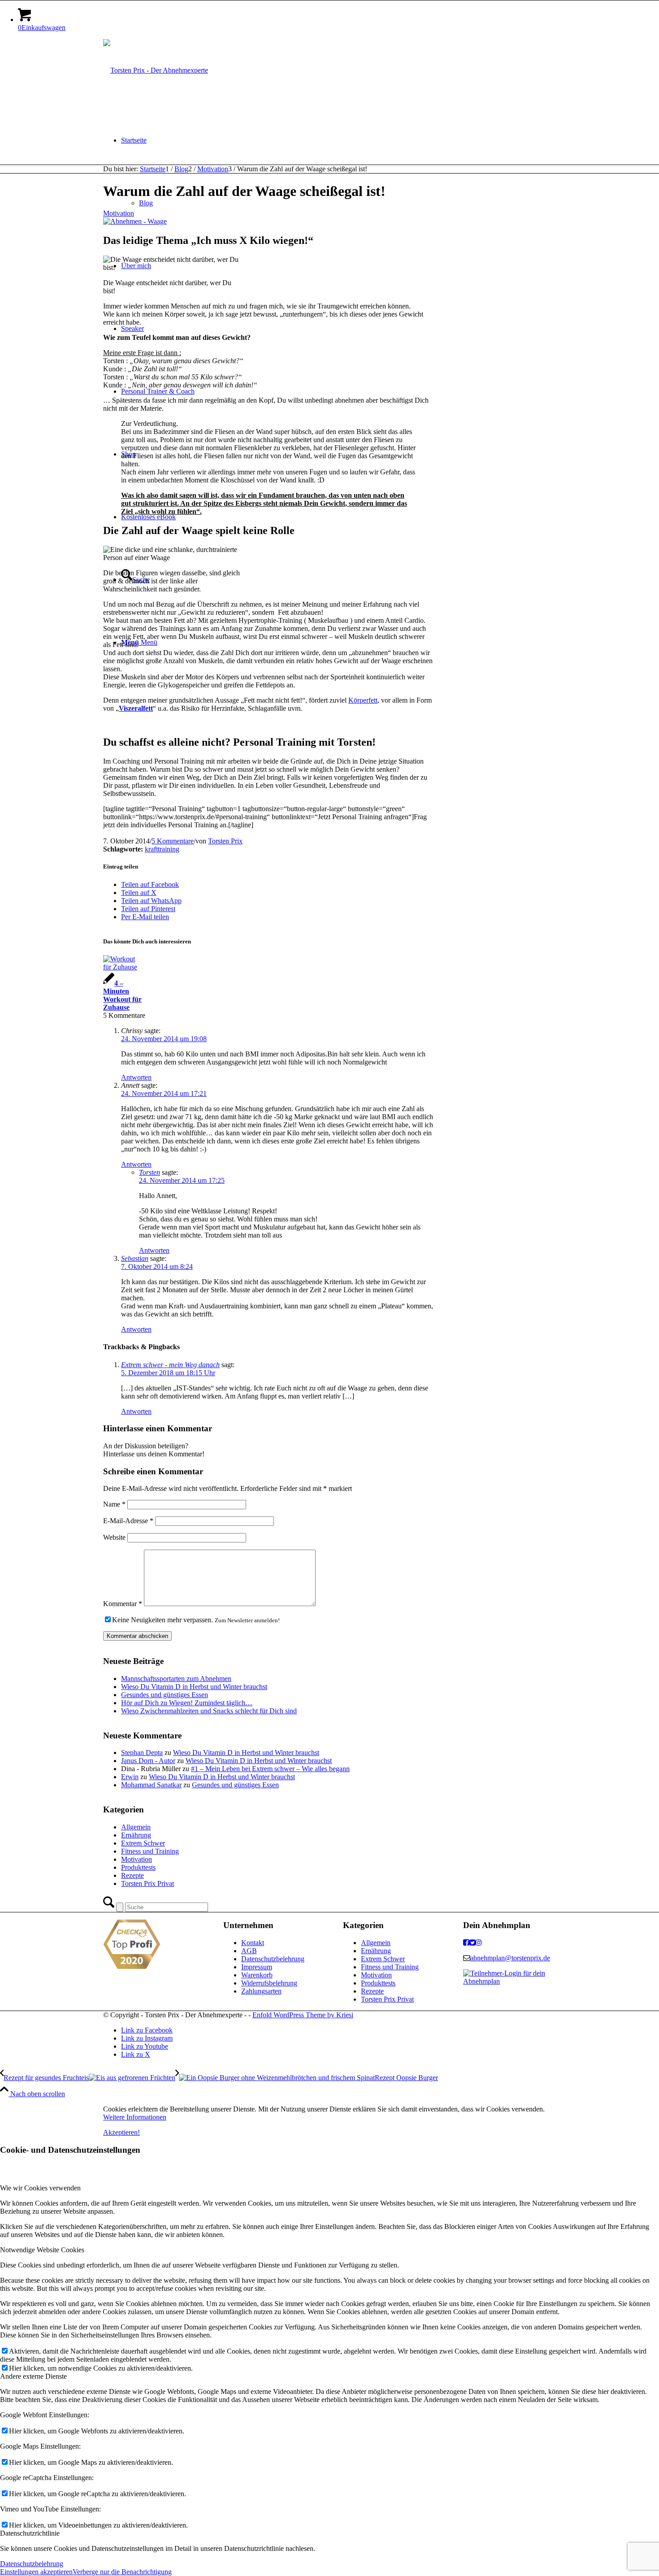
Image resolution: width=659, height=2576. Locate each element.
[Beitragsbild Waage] (135, 221)
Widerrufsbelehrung (269, 1983)
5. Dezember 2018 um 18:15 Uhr (168, 1373)
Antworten (136, 1077)
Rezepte (132, 1875)
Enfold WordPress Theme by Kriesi (303, 2015)
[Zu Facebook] (466, 1943)
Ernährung (136, 1835)
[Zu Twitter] (473, 1943)
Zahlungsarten (261, 1991)
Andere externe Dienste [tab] (33, 2376)
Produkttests (138, 1867)
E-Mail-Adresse (128, 1521)
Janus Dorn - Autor (148, 1761)
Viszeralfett (136, 708)
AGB (249, 1951)
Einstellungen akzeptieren (36, 2572)
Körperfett (363, 700)
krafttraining (162, 849)
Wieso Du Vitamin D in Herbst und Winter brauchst (194, 1687)
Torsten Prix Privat (147, 1883)
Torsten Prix (225, 841)
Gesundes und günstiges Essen (165, 1695)
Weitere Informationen (135, 2117)
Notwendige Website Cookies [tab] (42, 2250)
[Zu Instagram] (479, 1943)
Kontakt (253, 1943)
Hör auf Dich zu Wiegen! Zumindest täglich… (187, 1703)
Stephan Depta (142, 1753)
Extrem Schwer (143, 1843)
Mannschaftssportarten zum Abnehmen (176, 1679)
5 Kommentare (173, 841)
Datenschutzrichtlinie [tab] (30, 2533)
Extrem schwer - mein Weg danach (170, 1365)
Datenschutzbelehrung (273, 1959)
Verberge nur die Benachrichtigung (122, 2572)
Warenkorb (257, 1975)
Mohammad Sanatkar (151, 1785)
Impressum (257, 1967)
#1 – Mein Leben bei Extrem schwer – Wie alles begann (270, 1769)
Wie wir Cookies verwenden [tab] (40, 2188)
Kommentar (123, 1604)
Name (114, 1504)
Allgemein (136, 1827)
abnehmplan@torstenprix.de (510, 1958)
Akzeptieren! (121, 2132)
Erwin (130, 1777)
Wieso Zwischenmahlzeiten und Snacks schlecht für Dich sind (209, 1711)
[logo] (156, 70)
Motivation (119, 213)
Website (114, 1537)
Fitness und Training (150, 1851)
